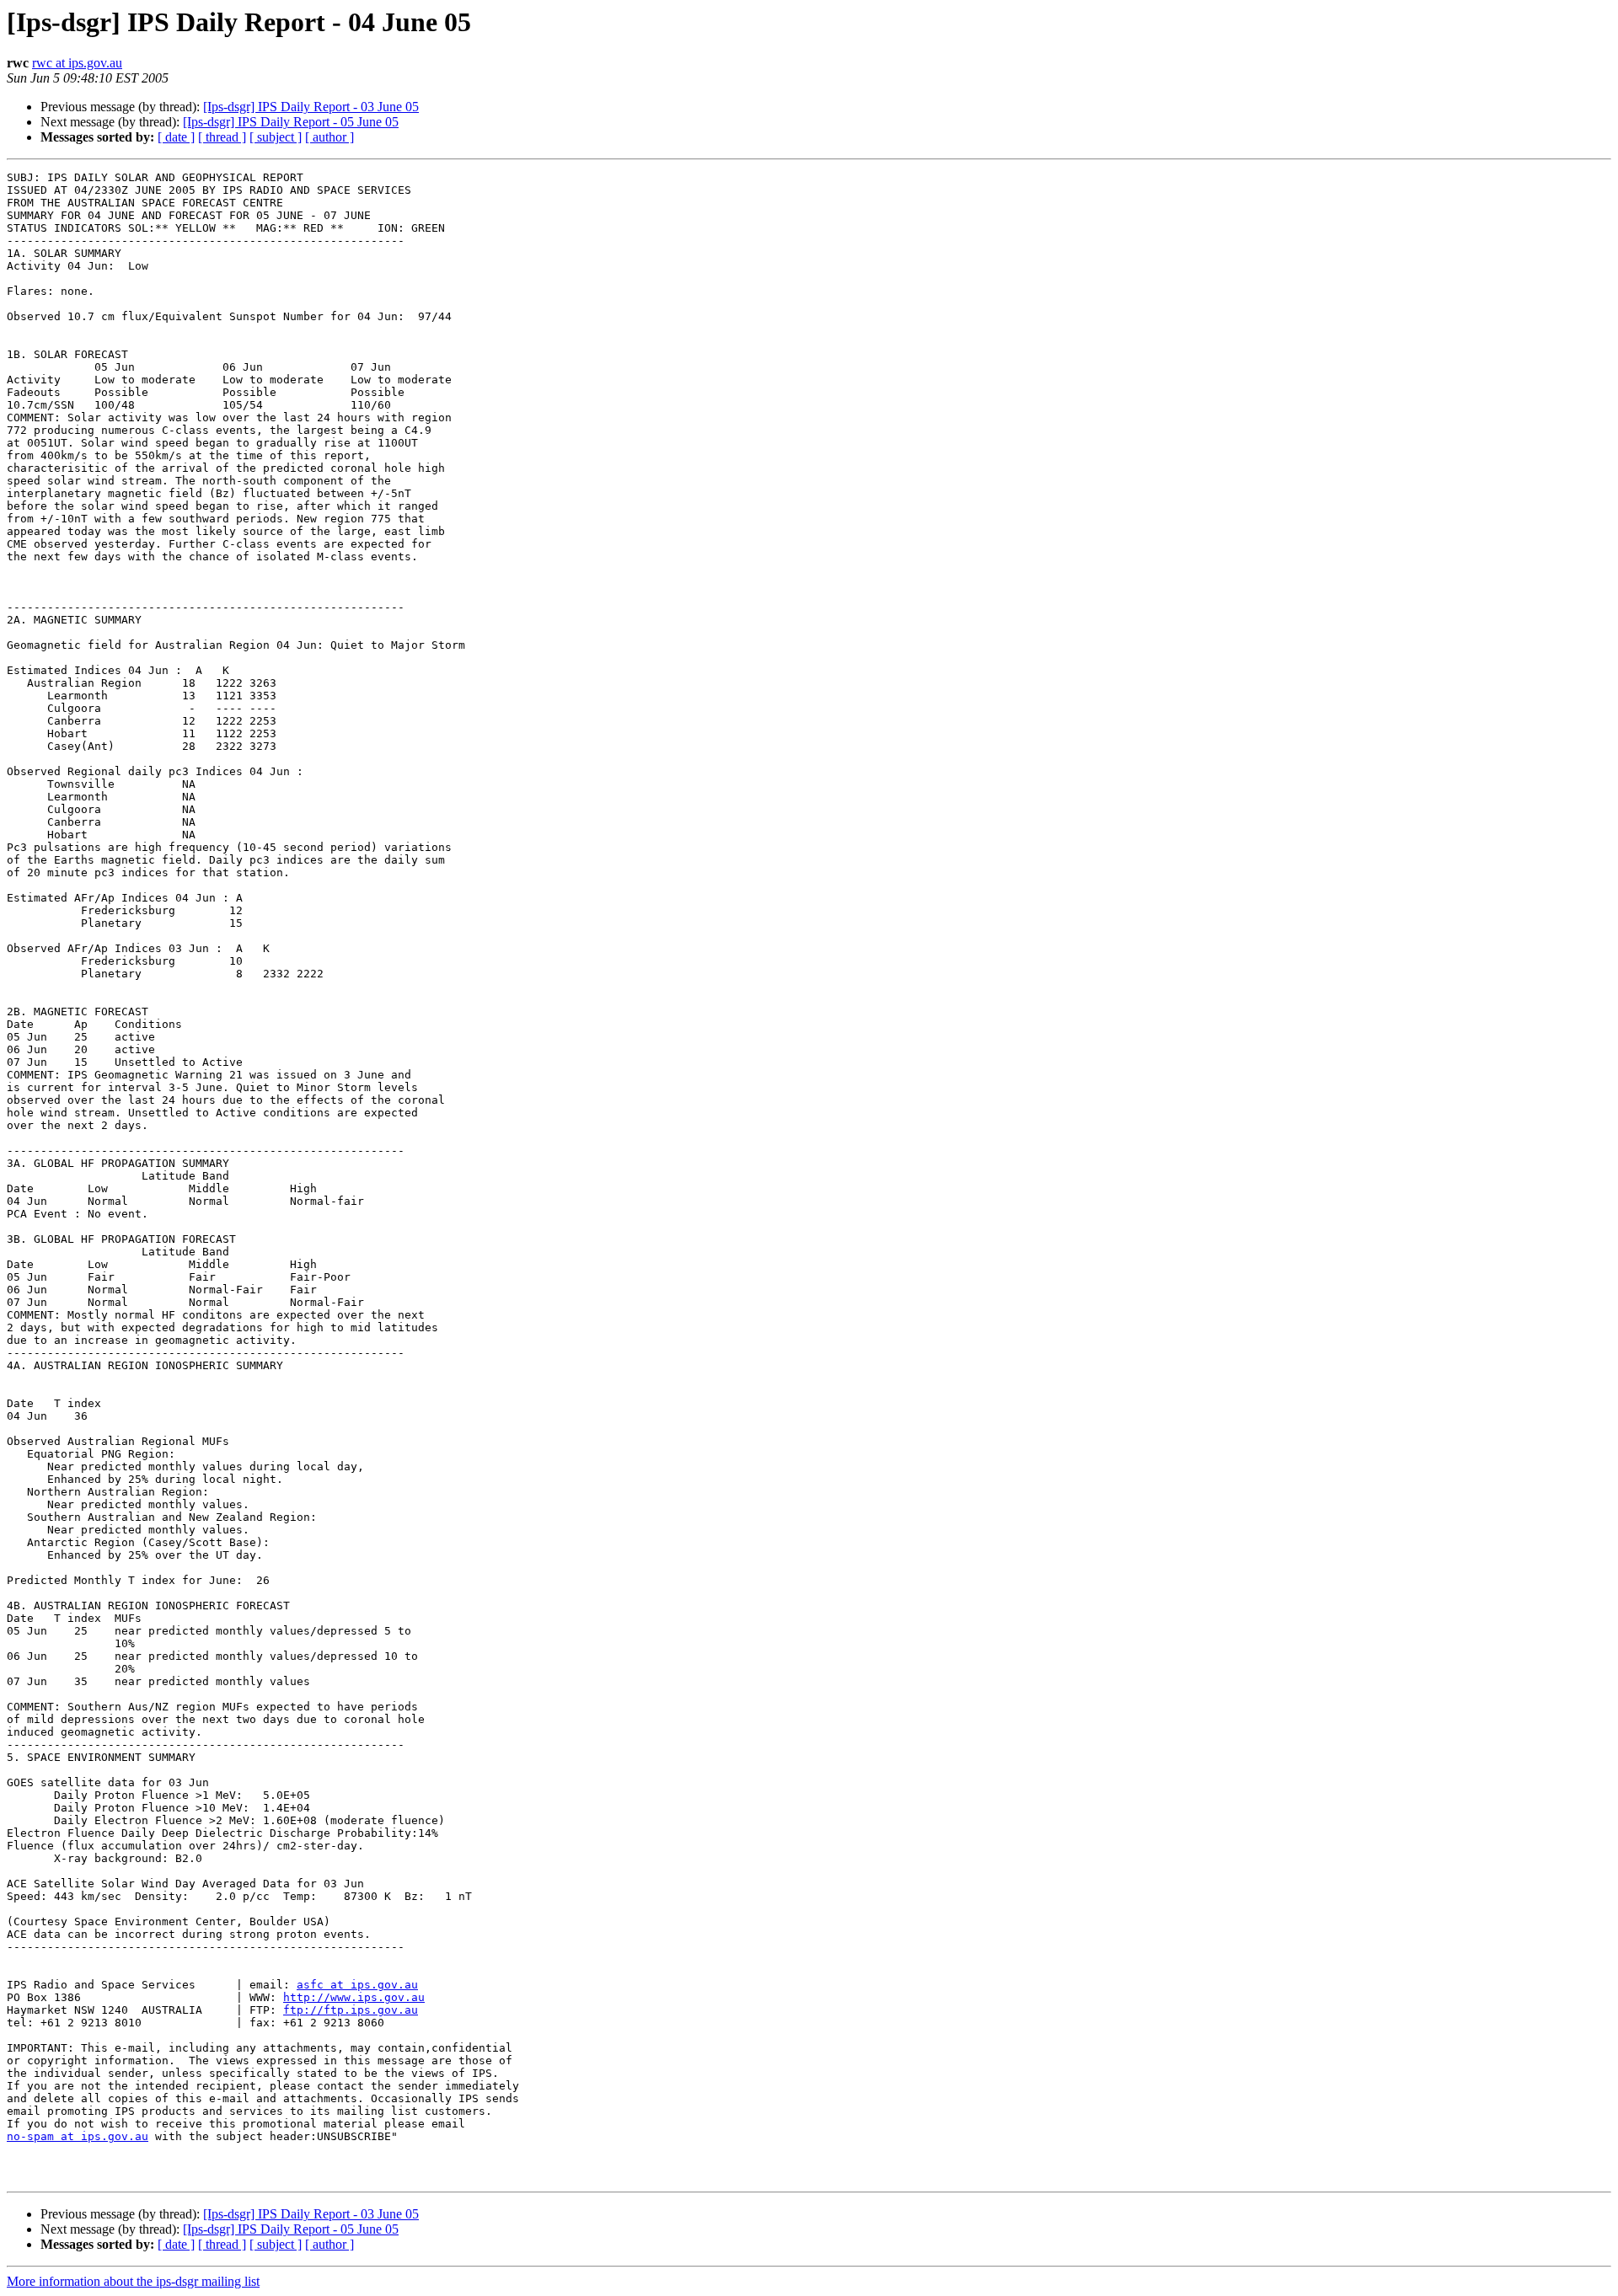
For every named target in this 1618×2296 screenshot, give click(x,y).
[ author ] (329, 137)
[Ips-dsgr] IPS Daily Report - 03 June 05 (311, 107)
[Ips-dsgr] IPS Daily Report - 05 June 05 (291, 122)
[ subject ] (276, 137)
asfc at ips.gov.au (357, 1985)
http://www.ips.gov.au (354, 1997)
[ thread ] (222, 137)
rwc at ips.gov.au (77, 63)
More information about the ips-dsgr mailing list (133, 2281)
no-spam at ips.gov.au (78, 2136)
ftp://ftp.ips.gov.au (351, 2010)
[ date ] (176, 137)
